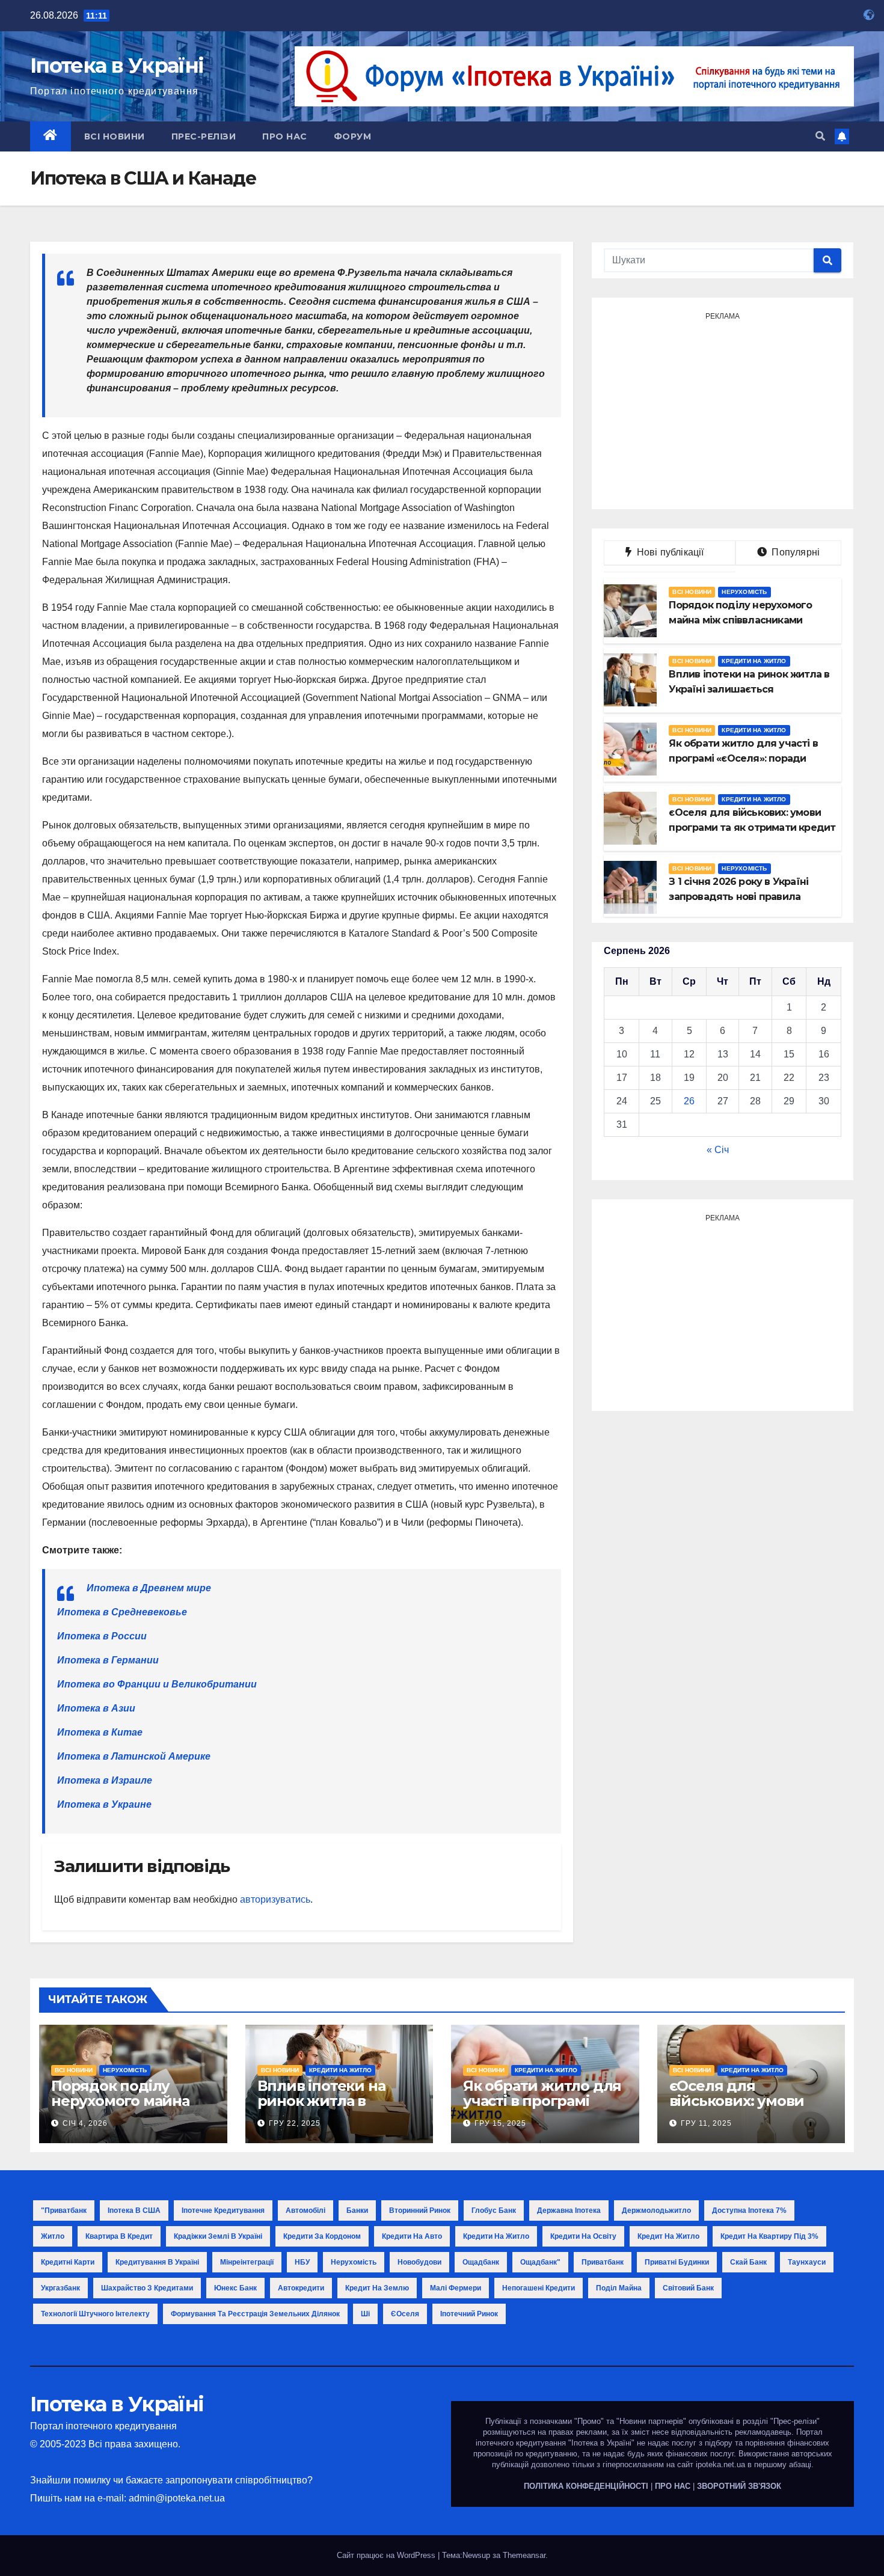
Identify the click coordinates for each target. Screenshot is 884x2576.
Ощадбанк (481, 2262)
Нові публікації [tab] (674, 552)
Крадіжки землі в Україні (218, 2236)
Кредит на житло (668, 2236)
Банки (357, 2210)
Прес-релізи (204, 136)
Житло (53, 2236)
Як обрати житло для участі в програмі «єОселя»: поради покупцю (542, 2108)
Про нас (285, 136)
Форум (353, 136)
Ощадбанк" (540, 2262)
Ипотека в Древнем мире (149, 1588)
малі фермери (456, 2288)
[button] (820, 136)
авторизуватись (275, 1899)
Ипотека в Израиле (105, 1780)
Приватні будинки (677, 2262)
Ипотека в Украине (104, 1804)
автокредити (301, 2288)
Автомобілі (305, 2210)
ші (365, 2314)
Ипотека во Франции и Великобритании (157, 1684)
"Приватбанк (64, 2210)
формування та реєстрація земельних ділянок (255, 2314)
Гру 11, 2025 (706, 2123)
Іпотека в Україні (117, 66)
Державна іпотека (569, 2210)
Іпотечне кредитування (223, 2210)
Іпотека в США (134, 2210)
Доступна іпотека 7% (749, 2210)
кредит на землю (377, 2288)
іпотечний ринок (469, 2314)
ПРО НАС (673, 2486)
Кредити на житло (754, 661)
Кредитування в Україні (157, 2262)
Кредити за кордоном (322, 2236)
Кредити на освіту (583, 2236)
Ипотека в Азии (96, 1708)
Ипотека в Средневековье (122, 1612)
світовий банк (688, 2288)
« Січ (718, 1150)
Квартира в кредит (119, 2236)
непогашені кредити (539, 2288)
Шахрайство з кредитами (147, 2288)
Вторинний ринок (420, 2210)
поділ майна (619, 2288)
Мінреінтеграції (247, 2262)
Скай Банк (748, 2262)
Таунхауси (807, 2262)
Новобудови (419, 2262)
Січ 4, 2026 (85, 2123)
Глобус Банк (494, 2210)
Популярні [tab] (794, 552)
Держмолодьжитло (656, 2210)
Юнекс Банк (235, 2288)
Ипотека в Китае (100, 1732)
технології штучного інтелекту (95, 2314)
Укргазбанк (60, 2288)
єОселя (405, 2314)
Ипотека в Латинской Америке (134, 1756)
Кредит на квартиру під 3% (769, 2236)
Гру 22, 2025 (295, 2123)
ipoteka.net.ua (720, 2464)
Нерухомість (744, 592)
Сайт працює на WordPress (387, 2555)
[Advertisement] (723, 409)
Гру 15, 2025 (500, 2123)
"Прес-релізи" (795, 2421)
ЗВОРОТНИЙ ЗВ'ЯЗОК (739, 2486)
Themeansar (524, 2555)
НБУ (302, 2262)
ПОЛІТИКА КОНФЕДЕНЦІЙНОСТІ (586, 2486)
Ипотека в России (102, 1636)
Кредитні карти (68, 2262)
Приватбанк (603, 2262)
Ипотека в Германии (108, 1660)
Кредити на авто (412, 2236)
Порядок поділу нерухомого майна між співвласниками (126, 2101)
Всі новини (115, 136)
